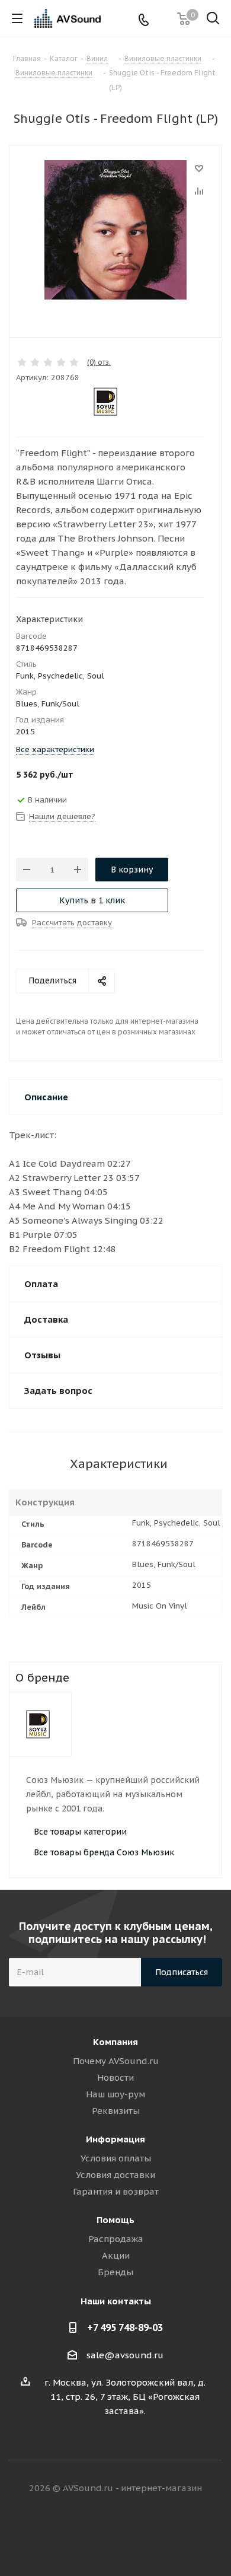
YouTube (160, 2534)
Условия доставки (115, 2175)
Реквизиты (116, 2111)
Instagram (130, 2534)
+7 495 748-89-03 (125, 2327)
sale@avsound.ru (125, 2355)
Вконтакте (71, 2534)
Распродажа (116, 2239)
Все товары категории (80, 1832)
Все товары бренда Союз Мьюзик (104, 1852)
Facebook (101, 2534)
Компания (115, 2042)
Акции (116, 2255)
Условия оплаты (116, 2158)
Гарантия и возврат (116, 2191)
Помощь (115, 2220)
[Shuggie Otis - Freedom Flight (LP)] (115, 231)
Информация (115, 2139)
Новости (115, 2077)
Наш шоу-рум (115, 2094)
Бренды (115, 2272)
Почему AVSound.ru (116, 2061)
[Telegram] (163, 19)
